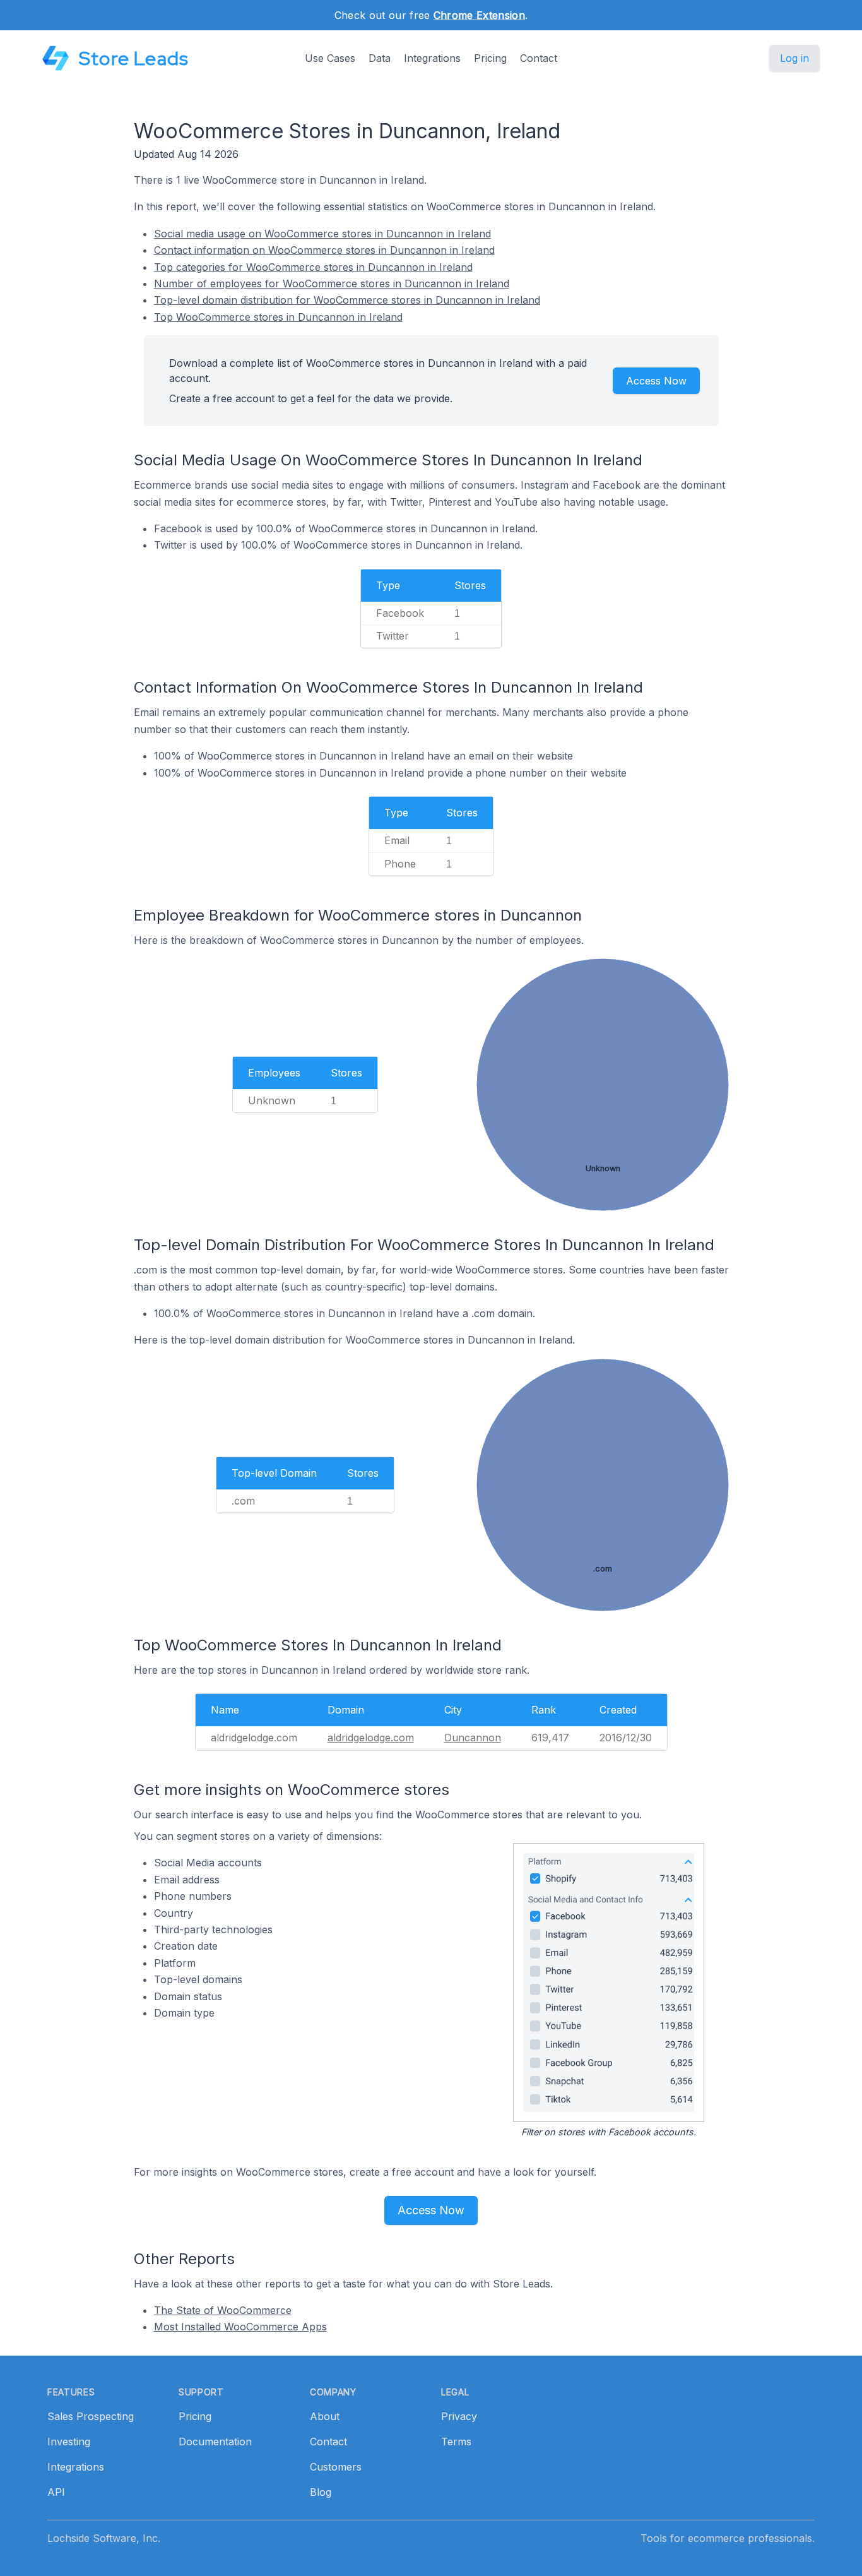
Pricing (490, 58)
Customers (336, 2467)
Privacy (459, 2416)
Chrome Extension (479, 15)
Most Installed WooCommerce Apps (240, 2327)
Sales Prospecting (91, 2416)
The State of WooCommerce (223, 2310)
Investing (69, 2442)
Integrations (432, 58)
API (56, 2492)
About (325, 2416)
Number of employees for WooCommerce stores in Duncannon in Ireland (332, 283)
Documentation (215, 2442)
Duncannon (473, 1738)
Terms (456, 2442)
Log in (794, 58)
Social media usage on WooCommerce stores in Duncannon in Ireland (322, 234)
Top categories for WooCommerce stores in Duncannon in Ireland (313, 267)
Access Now (656, 381)
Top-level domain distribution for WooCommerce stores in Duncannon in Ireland (347, 300)
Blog (321, 2492)
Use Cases (330, 58)
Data (380, 58)
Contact (539, 58)
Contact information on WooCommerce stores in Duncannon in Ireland (324, 250)
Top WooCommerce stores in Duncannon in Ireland (278, 317)
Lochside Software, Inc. (104, 2538)
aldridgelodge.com (371, 1738)
